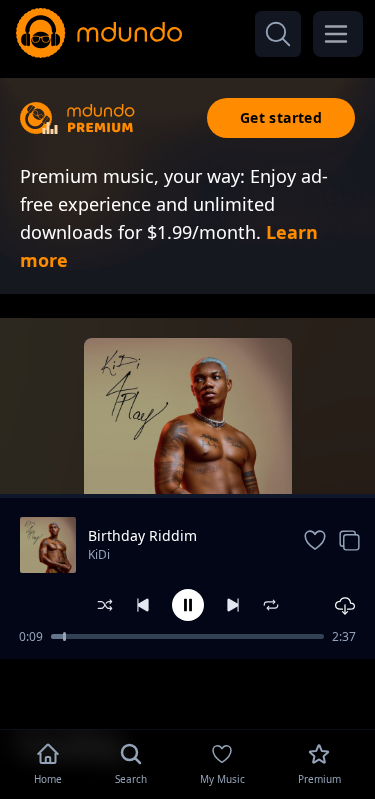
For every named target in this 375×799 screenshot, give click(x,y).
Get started (281, 117)
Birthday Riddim (142, 535)
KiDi (99, 554)
